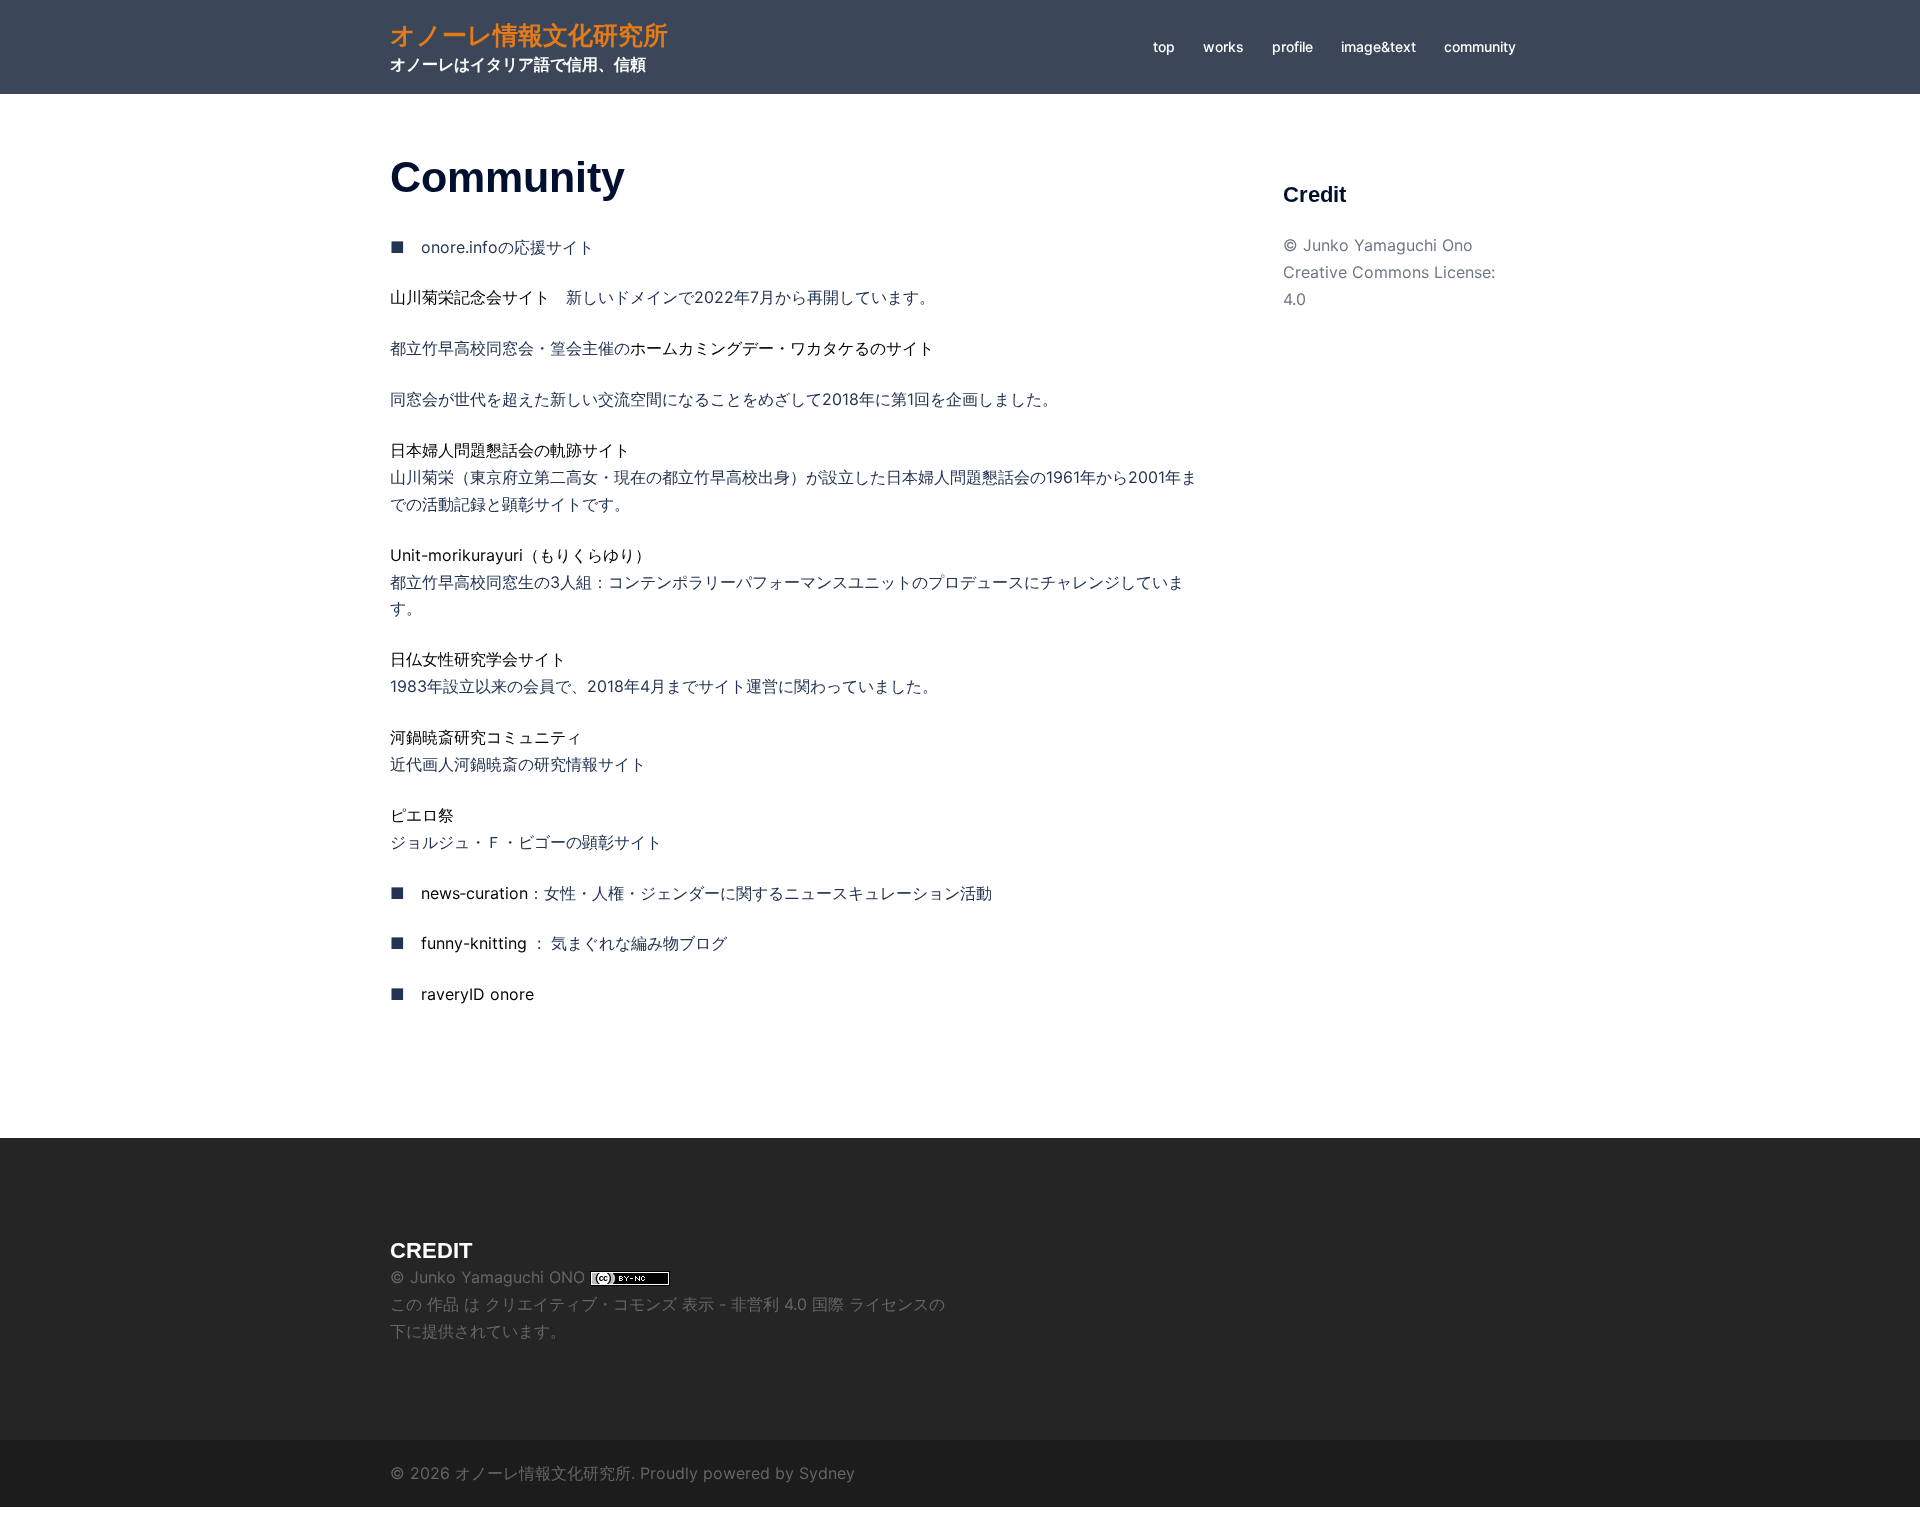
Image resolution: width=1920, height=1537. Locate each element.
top (1164, 46)
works (1223, 46)
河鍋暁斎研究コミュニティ (486, 737)
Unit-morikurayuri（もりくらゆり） (520, 555)
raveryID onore (477, 994)
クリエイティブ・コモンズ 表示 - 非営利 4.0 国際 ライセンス (707, 1304)
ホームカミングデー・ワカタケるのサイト (782, 348)
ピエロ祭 (422, 815)
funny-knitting (474, 943)
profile (1292, 46)
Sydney (827, 1473)
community (1480, 46)
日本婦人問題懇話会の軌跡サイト (510, 450)
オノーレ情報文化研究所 (529, 35)
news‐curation (474, 893)
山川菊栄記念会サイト (470, 297)
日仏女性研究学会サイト (478, 659)
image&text (1378, 46)
